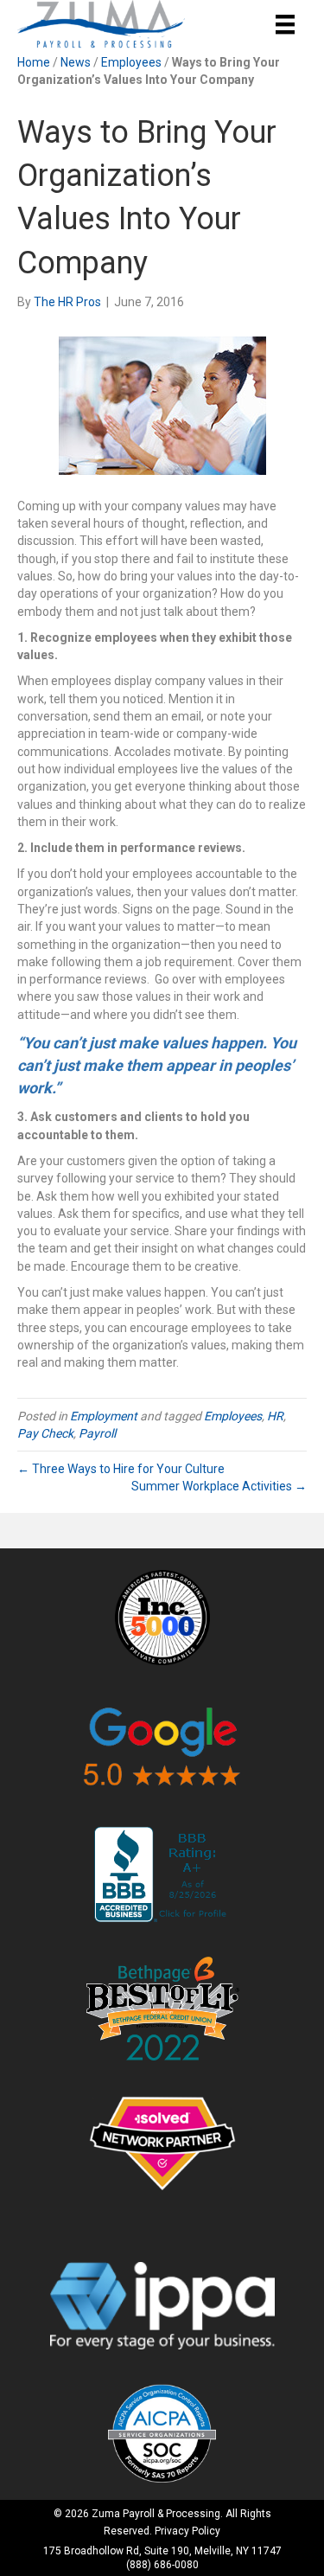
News (76, 62)
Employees (131, 62)
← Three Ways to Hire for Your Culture (121, 1469)
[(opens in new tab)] (162, 1616)
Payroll (97, 1433)
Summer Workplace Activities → (219, 1486)
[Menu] (285, 24)
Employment (104, 1416)
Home (34, 62)
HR (275, 1416)
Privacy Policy (187, 2531)
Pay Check (45, 1433)
